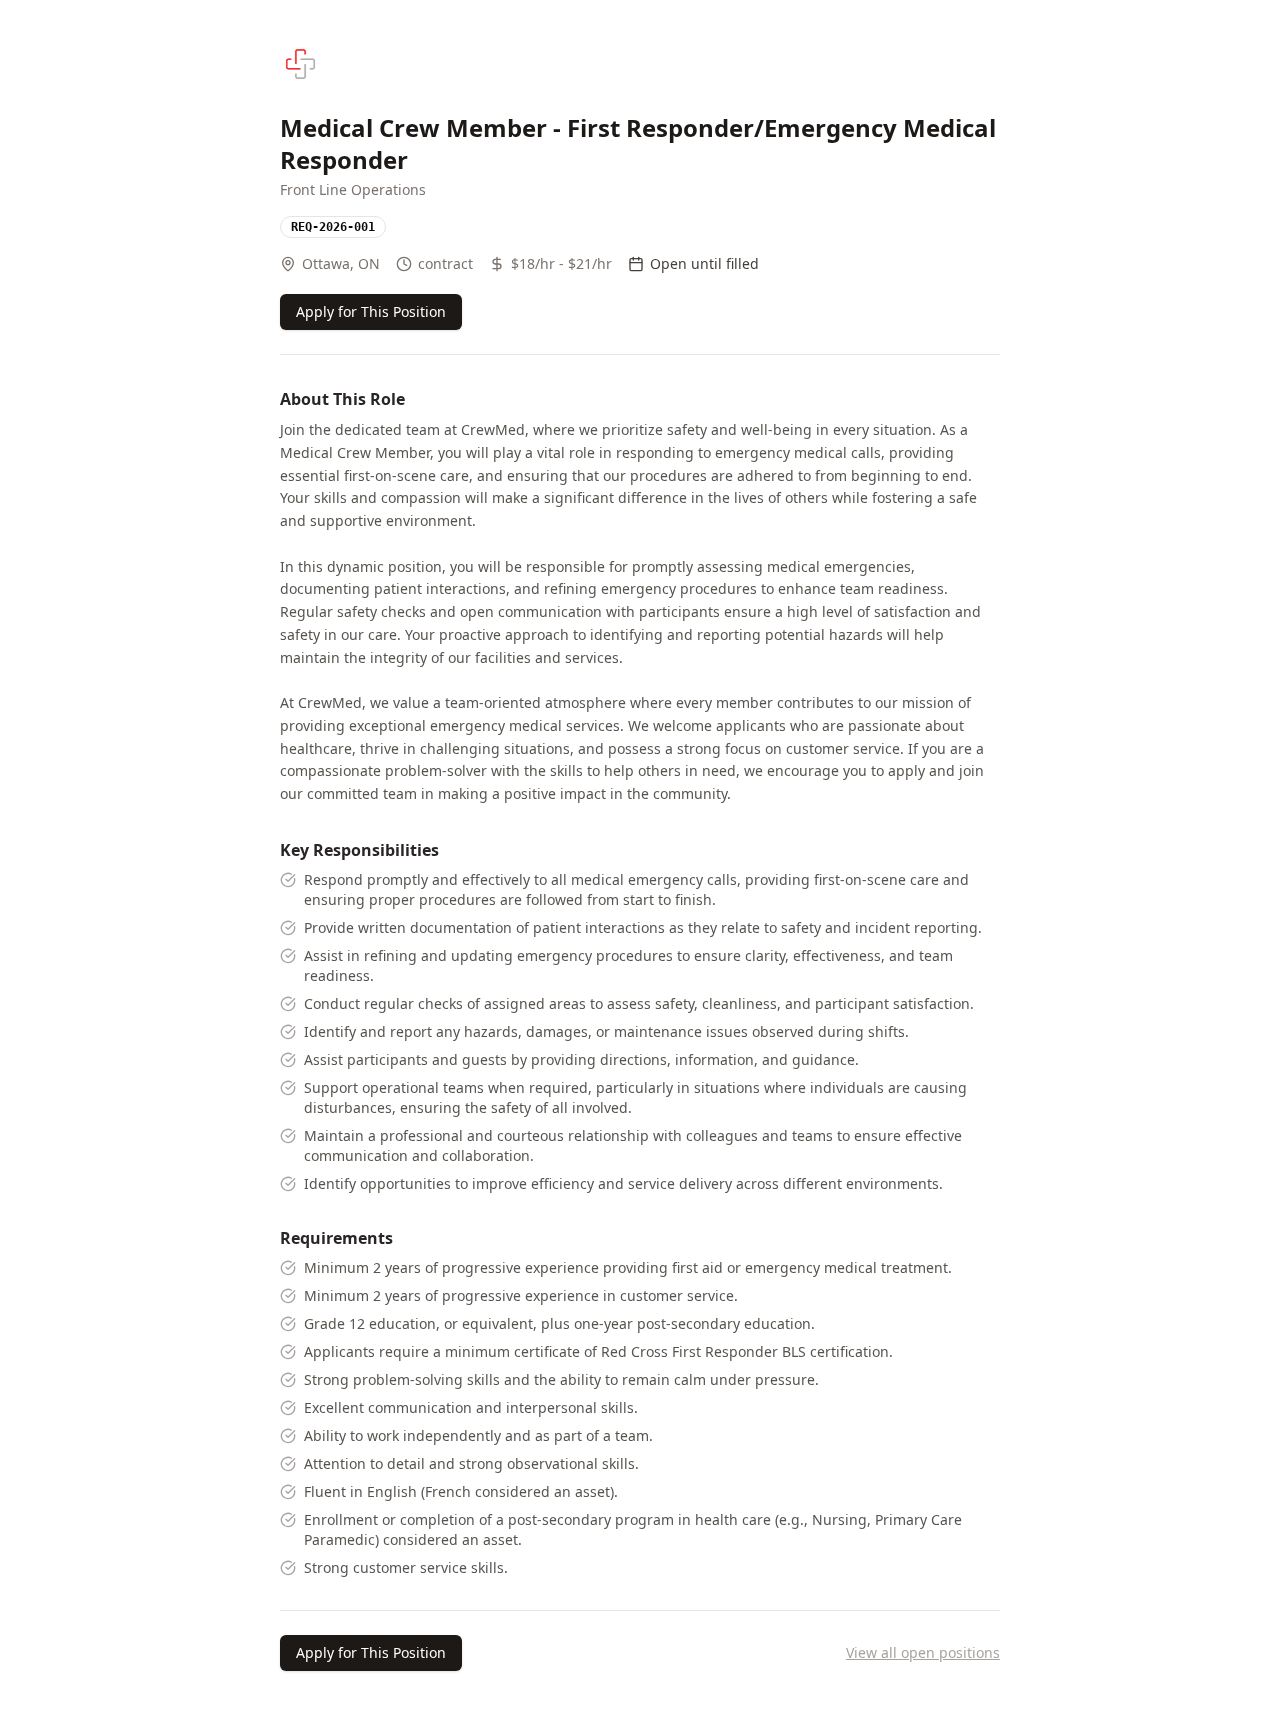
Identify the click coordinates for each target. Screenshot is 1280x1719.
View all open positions (923, 1652)
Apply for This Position (371, 311)
